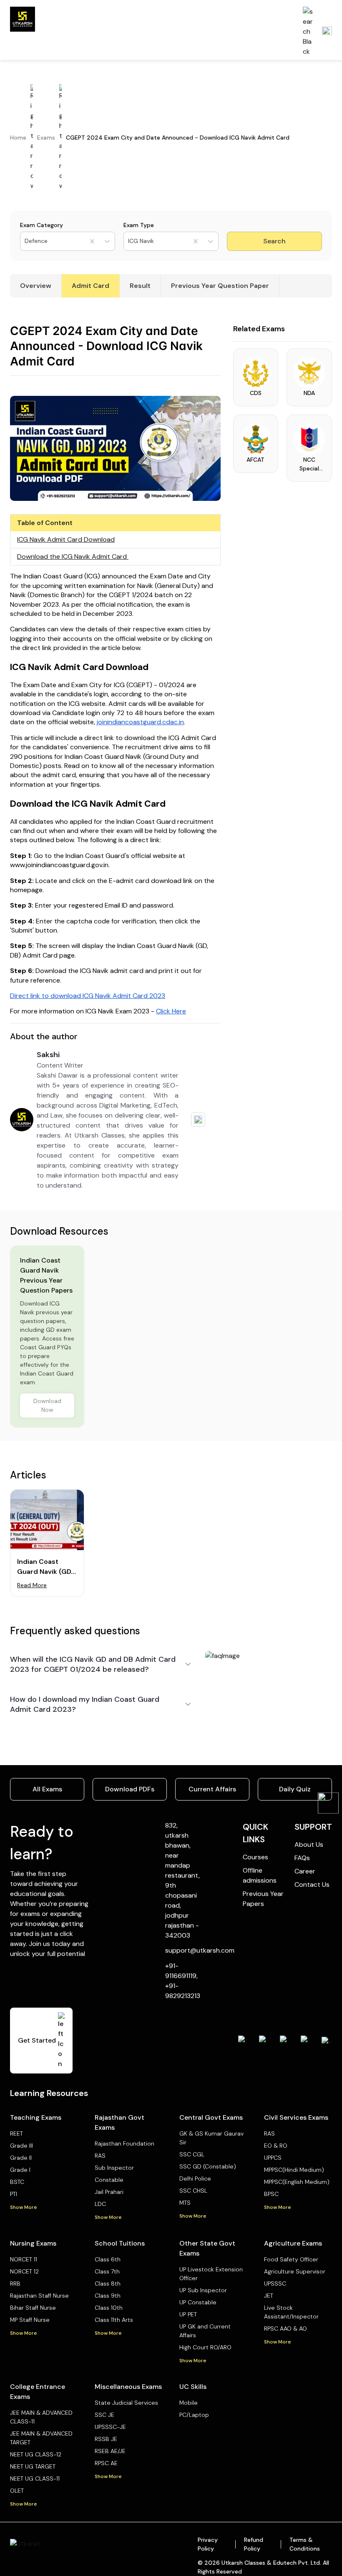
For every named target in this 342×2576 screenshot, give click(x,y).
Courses (255, 1857)
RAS (100, 2156)
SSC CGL (192, 2154)
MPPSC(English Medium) (297, 2182)
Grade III (21, 2146)
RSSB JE (106, 2439)
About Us (309, 1844)
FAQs (302, 1858)
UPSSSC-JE (110, 2427)
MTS (185, 2203)
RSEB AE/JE (110, 2451)
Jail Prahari (109, 2192)
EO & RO (276, 2146)
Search (274, 241)
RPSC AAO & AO (285, 2328)
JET (269, 2296)
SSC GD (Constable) (208, 2166)
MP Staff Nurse (30, 2320)
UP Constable (198, 2302)
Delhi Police (195, 2178)
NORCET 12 (24, 2271)
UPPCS (273, 2158)
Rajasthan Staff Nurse (39, 2296)
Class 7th (107, 2271)
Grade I (20, 2170)
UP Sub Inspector (203, 2290)
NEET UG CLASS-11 (35, 2478)
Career (305, 1871)
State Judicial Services (126, 2403)
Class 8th (108, 2283)
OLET (17, 2491)
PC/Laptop (194, 2415)
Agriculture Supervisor (295, 2271)
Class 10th (109, 2308)
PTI (14, 2194)
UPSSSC (275, 2283)
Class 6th (108, 2259)
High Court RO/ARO (205, 2347)
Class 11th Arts (114, 2320)
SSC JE (104, 2415)
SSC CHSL (193, 2191)
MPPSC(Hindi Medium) (294, 2170)
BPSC (271, 2194)
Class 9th (108, 2296)
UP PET (188, 2314)
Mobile (189, 2403)
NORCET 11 (24, 2259)
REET (16, 2133)
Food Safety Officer (291, 2259)
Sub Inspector (114, 2168)
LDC (100, 2204)
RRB (15, 2283)
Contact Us (312, 1884)
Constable (109, 2180)
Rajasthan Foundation (124, 2143)
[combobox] (25, 241)
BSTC (17, 2182)
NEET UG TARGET (33, 2466)
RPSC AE (106, 2463)
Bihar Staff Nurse (33, 2308)
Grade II (21, 2158)
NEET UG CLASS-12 (36, 2454)
